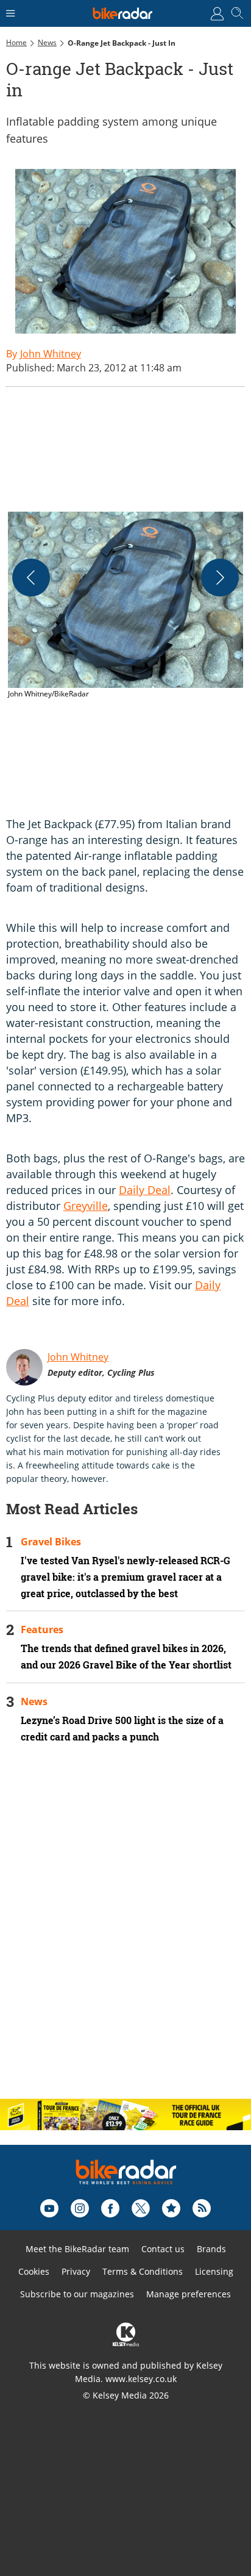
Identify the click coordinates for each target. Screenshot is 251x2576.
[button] (125, 606)
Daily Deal (145, 1190)
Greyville (86, 1206)
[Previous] (31, 578)
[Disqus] (125, 1931)
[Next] (220, 578)
